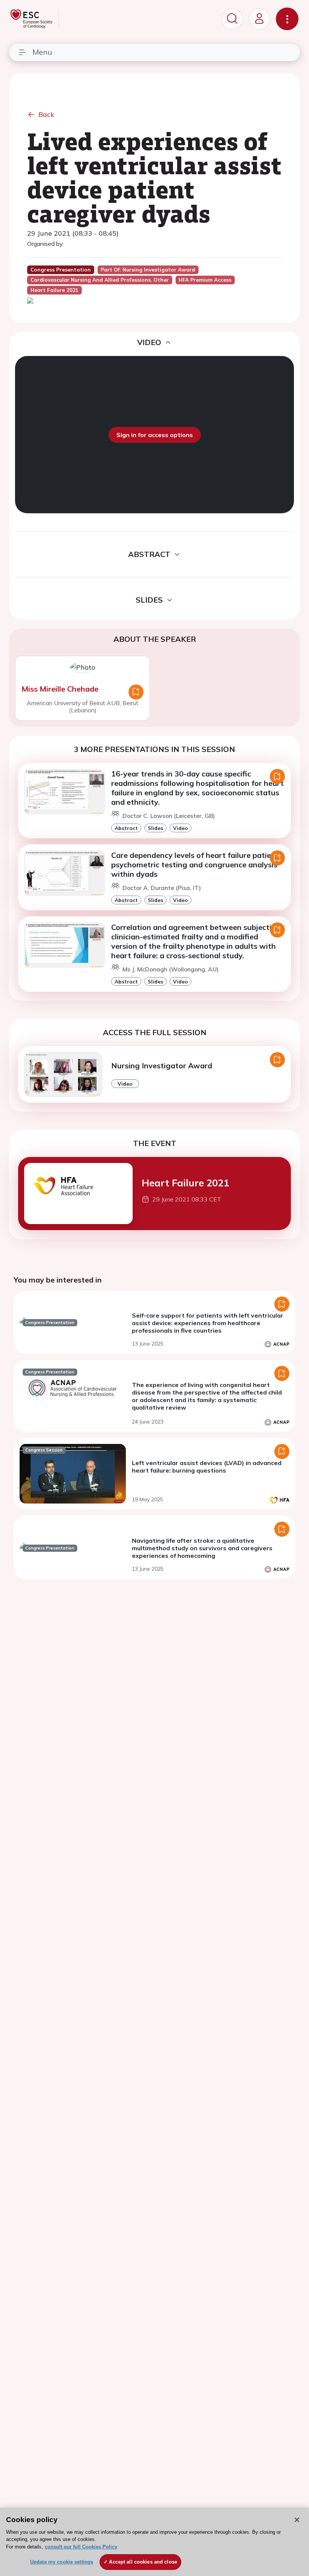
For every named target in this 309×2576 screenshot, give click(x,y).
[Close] (297, 2520)
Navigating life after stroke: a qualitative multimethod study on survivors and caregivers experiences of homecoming (202, 1548)
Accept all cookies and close (143, 2562)
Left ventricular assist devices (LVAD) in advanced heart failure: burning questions (207, 1467)
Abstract (126, 828)
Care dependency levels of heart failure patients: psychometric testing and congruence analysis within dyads (198, 865)
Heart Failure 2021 (185, 1183)
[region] (154, 2542)
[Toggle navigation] (287, 19)
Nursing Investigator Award (162, 1066)
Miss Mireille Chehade (60, 689)
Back (46, 114)
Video (181, 828)
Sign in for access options (155, 435)
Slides (155, 828)
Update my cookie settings (62, 2562)
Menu (42, 52)
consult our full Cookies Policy (81, 2547)
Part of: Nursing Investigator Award (148, 270)
